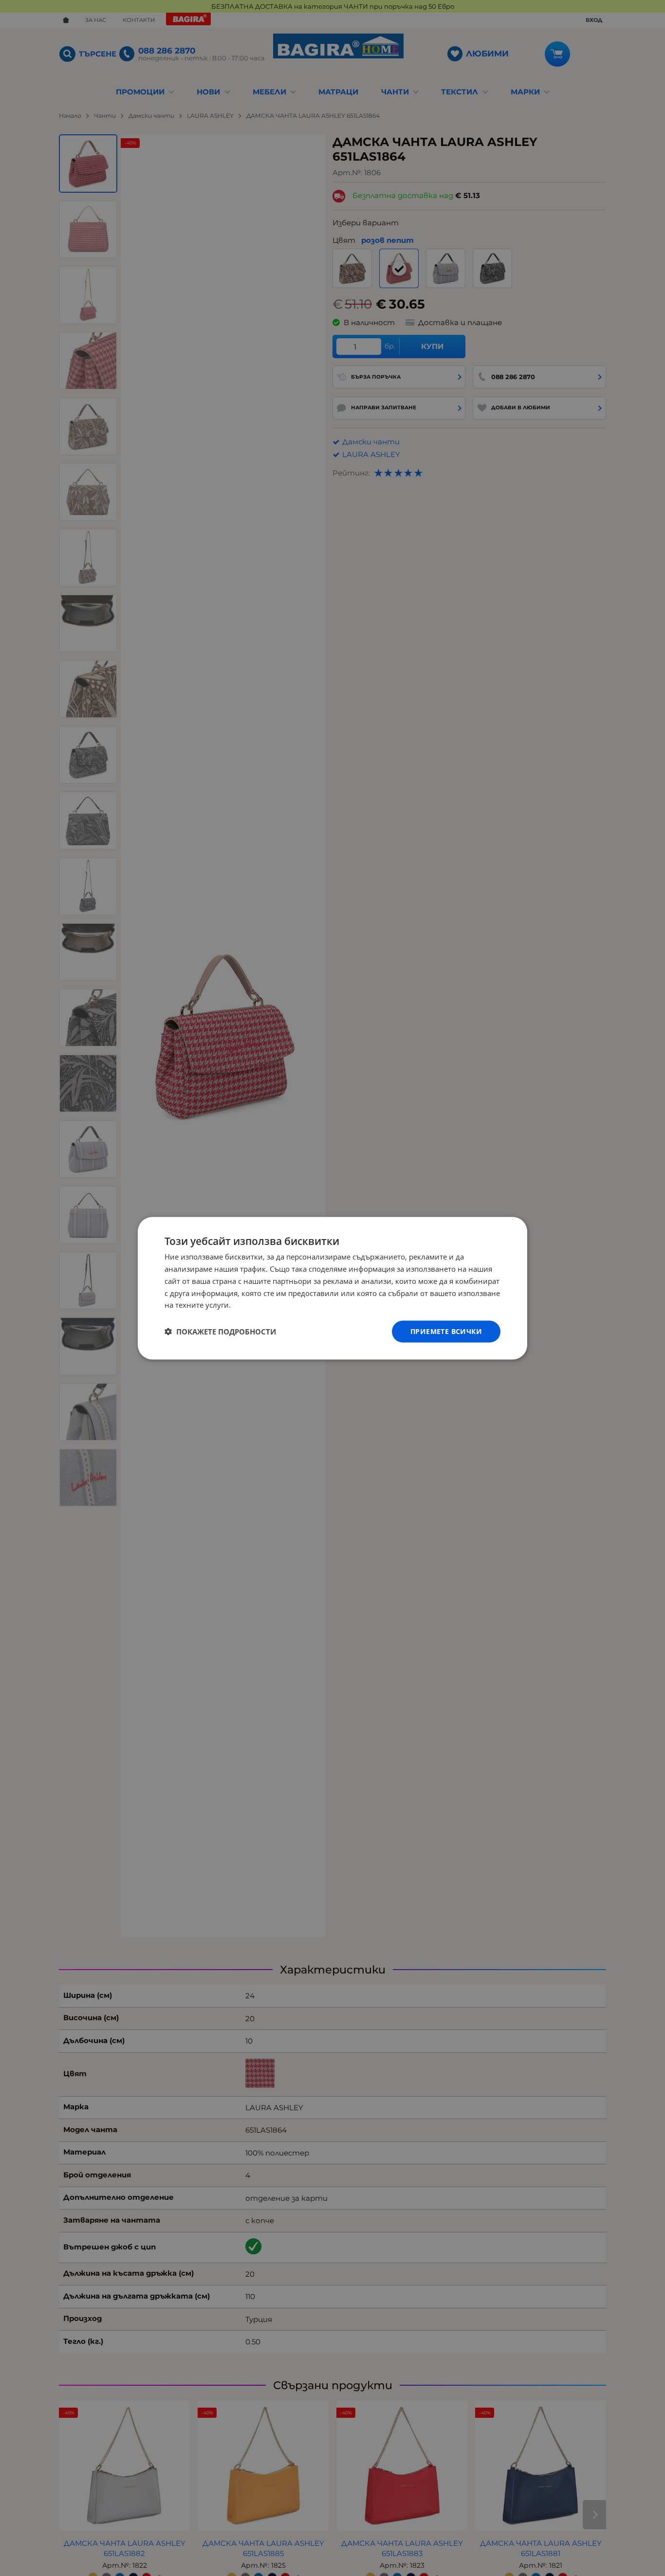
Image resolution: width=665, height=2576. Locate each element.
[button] (220, 1332)
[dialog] (332, 1288)
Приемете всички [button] (446, 1331)
